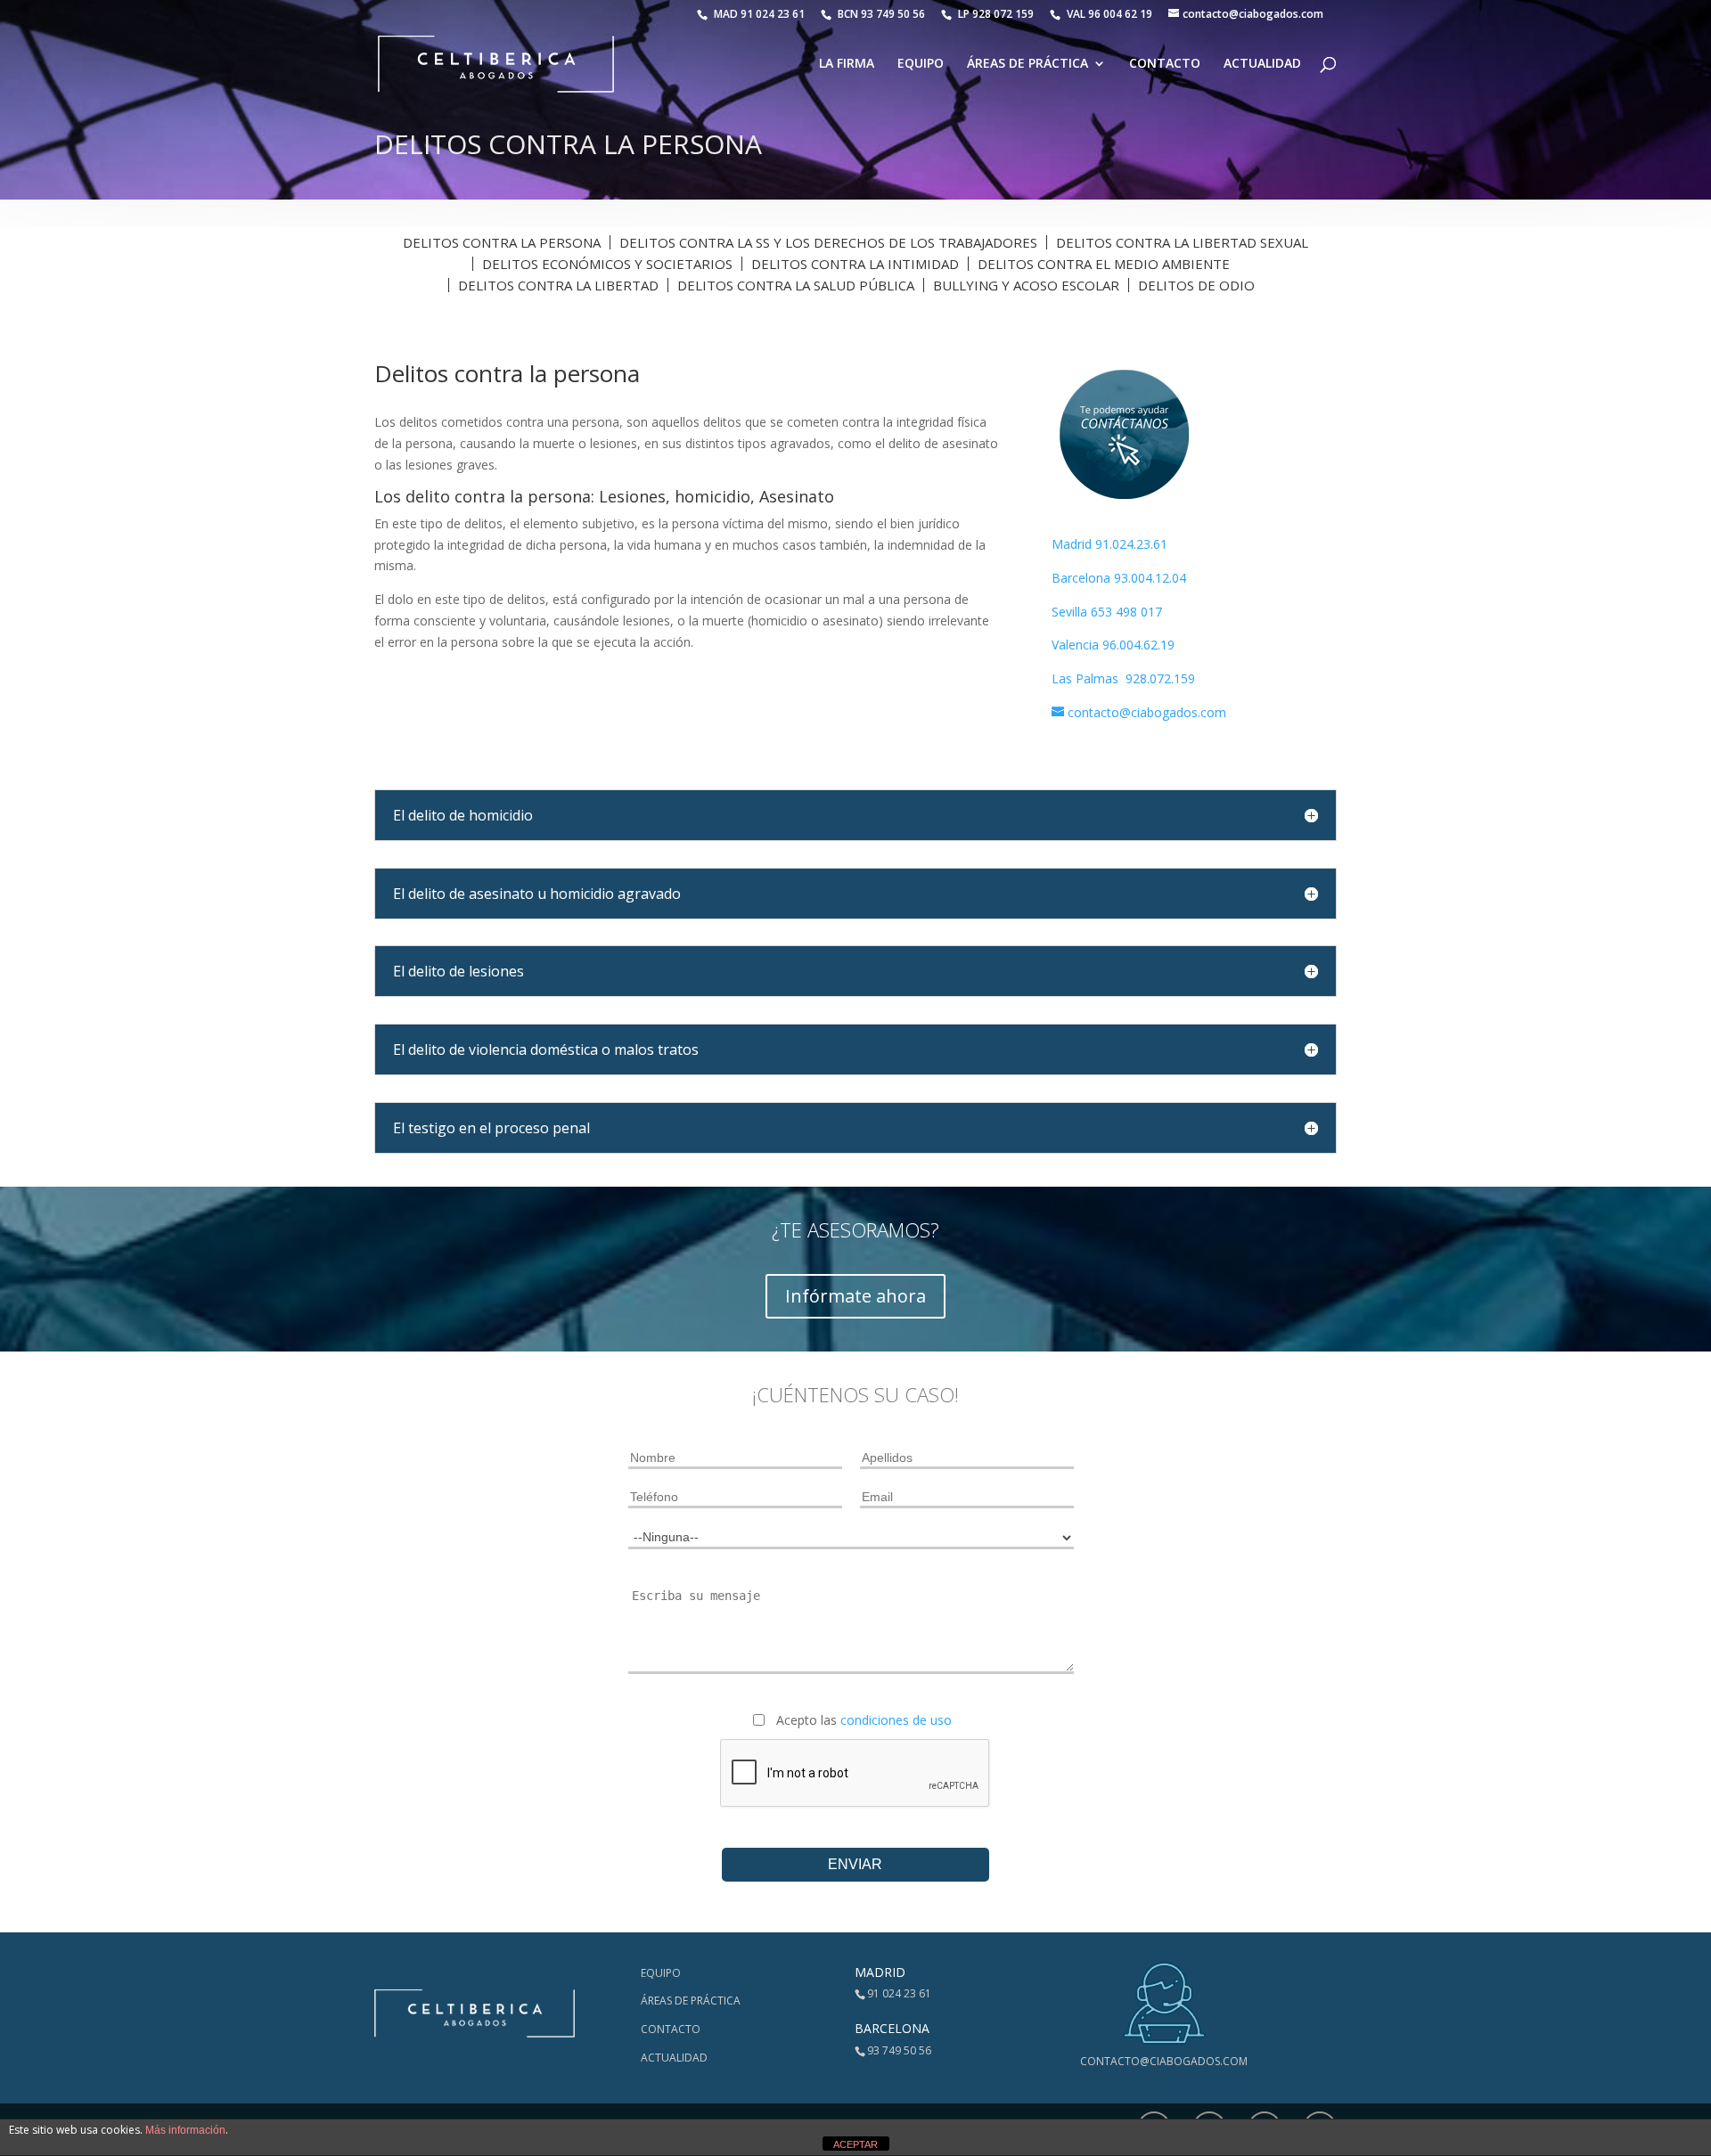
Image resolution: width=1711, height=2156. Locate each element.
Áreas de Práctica (1027, 64)
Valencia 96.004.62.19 (1113, 645)
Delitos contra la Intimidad (855, 264)
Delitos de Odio (1196, 285)
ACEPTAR (855, 2144)
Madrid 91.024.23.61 (1109, 544)
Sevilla (1071, 612)
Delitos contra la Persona (502, 242)
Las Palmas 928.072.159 (1123, 678)
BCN (881, 14)
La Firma (847, 64)
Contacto (1165, 64)
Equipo (921, 64)
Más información (185, 2130)
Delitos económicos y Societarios (607, 264)
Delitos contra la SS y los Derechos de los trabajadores (828, 242)
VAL (1109, 14)
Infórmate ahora (855, 1296)
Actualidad (1262, 64)
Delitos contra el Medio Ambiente (1104, 264)
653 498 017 (1126, 612)
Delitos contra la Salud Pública (796, 285)
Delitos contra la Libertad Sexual (1182, 242)
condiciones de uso (896, 1720)
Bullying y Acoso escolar (1026, 285)
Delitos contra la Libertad (558, 285)
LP (997, 14)
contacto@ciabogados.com (1164, 2061)
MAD (759, 14)
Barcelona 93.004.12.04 (1119, 578)
